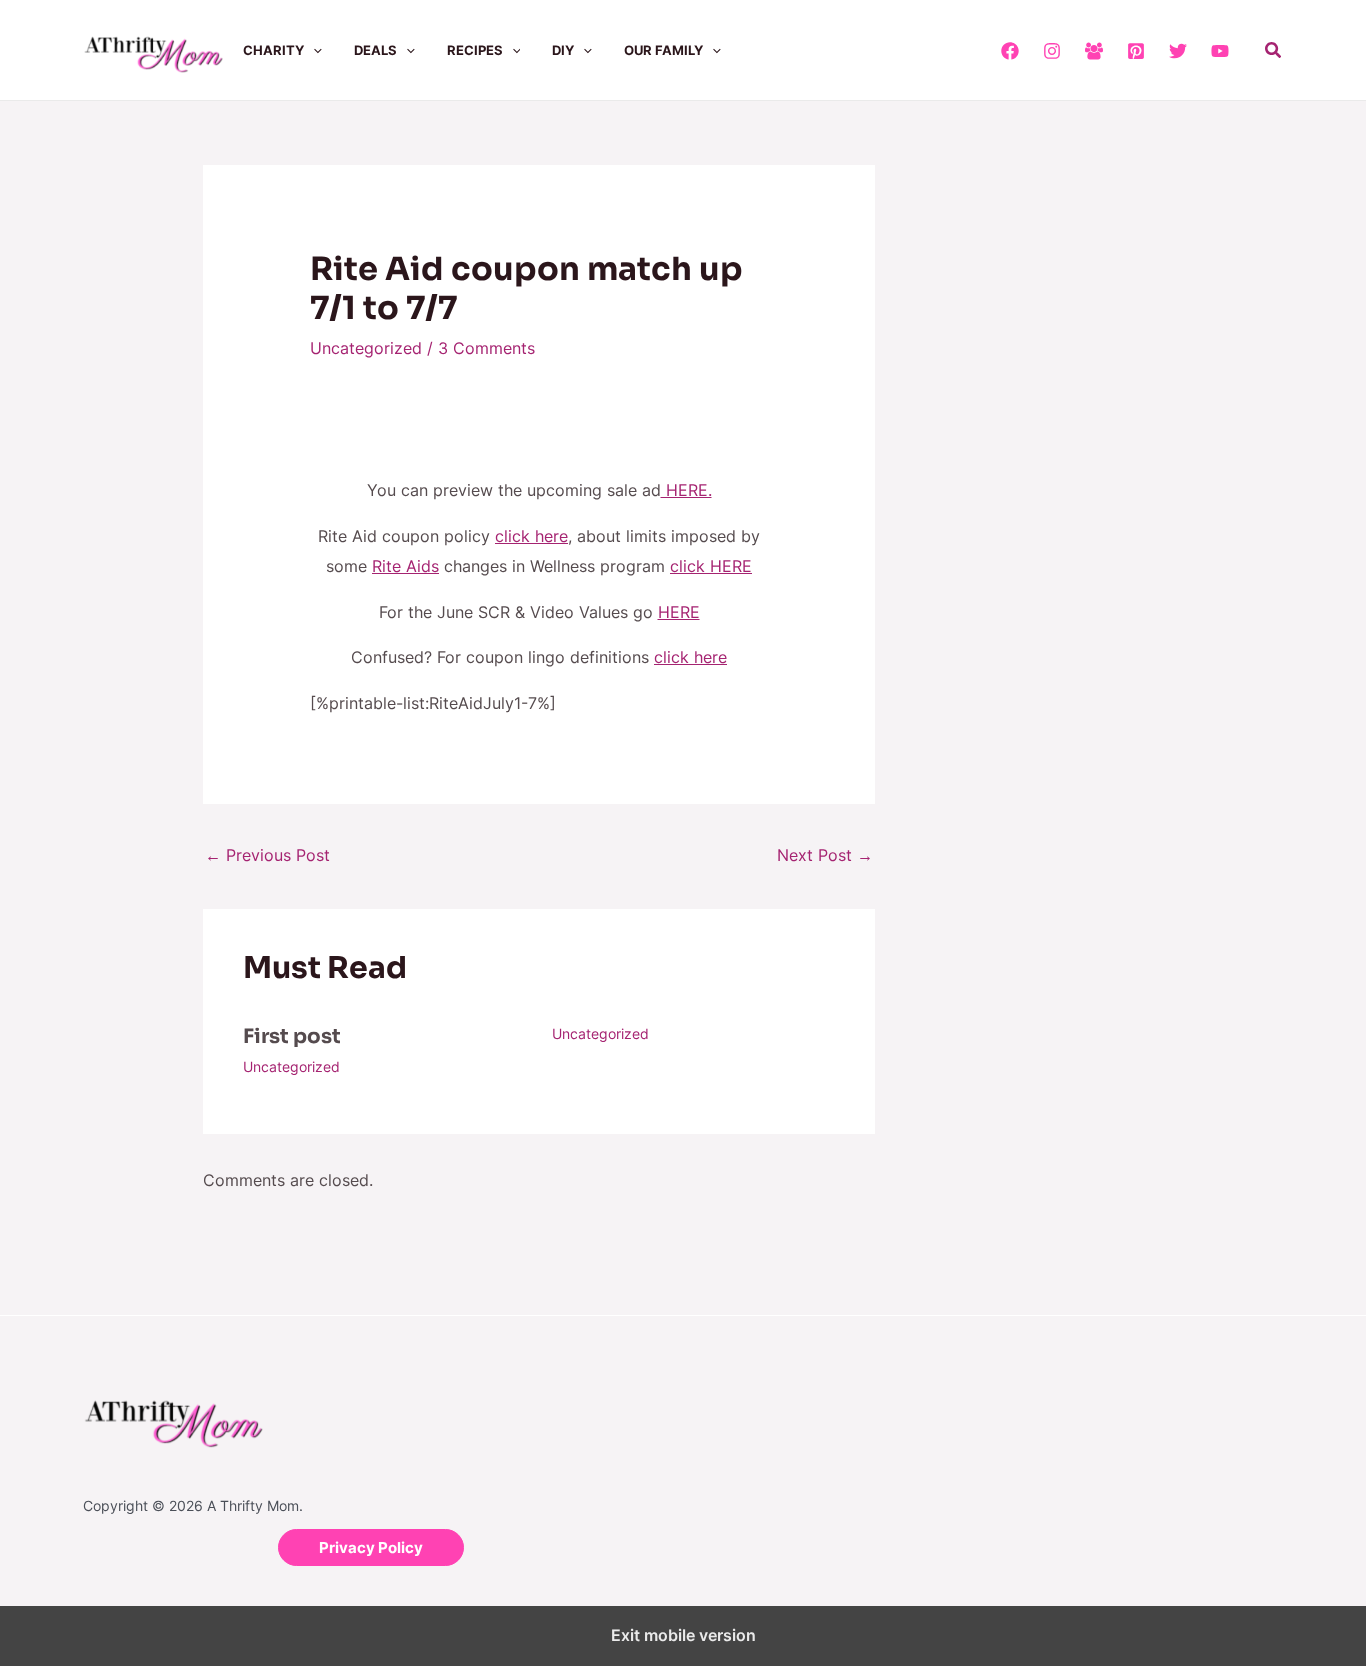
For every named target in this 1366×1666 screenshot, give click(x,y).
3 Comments (486, 348)
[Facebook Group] (1094, 51)
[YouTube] (1220, 51)
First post (292, 1036)
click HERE (711, 566)
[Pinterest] (1136, 51)
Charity (273, 50)
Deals (375, 50)
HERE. (686, 490)
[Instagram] (1052, 51)
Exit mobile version (683, 1635)
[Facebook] (1010, 51)
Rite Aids (405, 566)
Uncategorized (366, 348)
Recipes (475, 50)
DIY (563, 50)
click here (531, 536)
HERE (679, 612)
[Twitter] (1178, 51)
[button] (313, 50)
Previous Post (267, 855)
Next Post (825, 855)
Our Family (663, 50)
